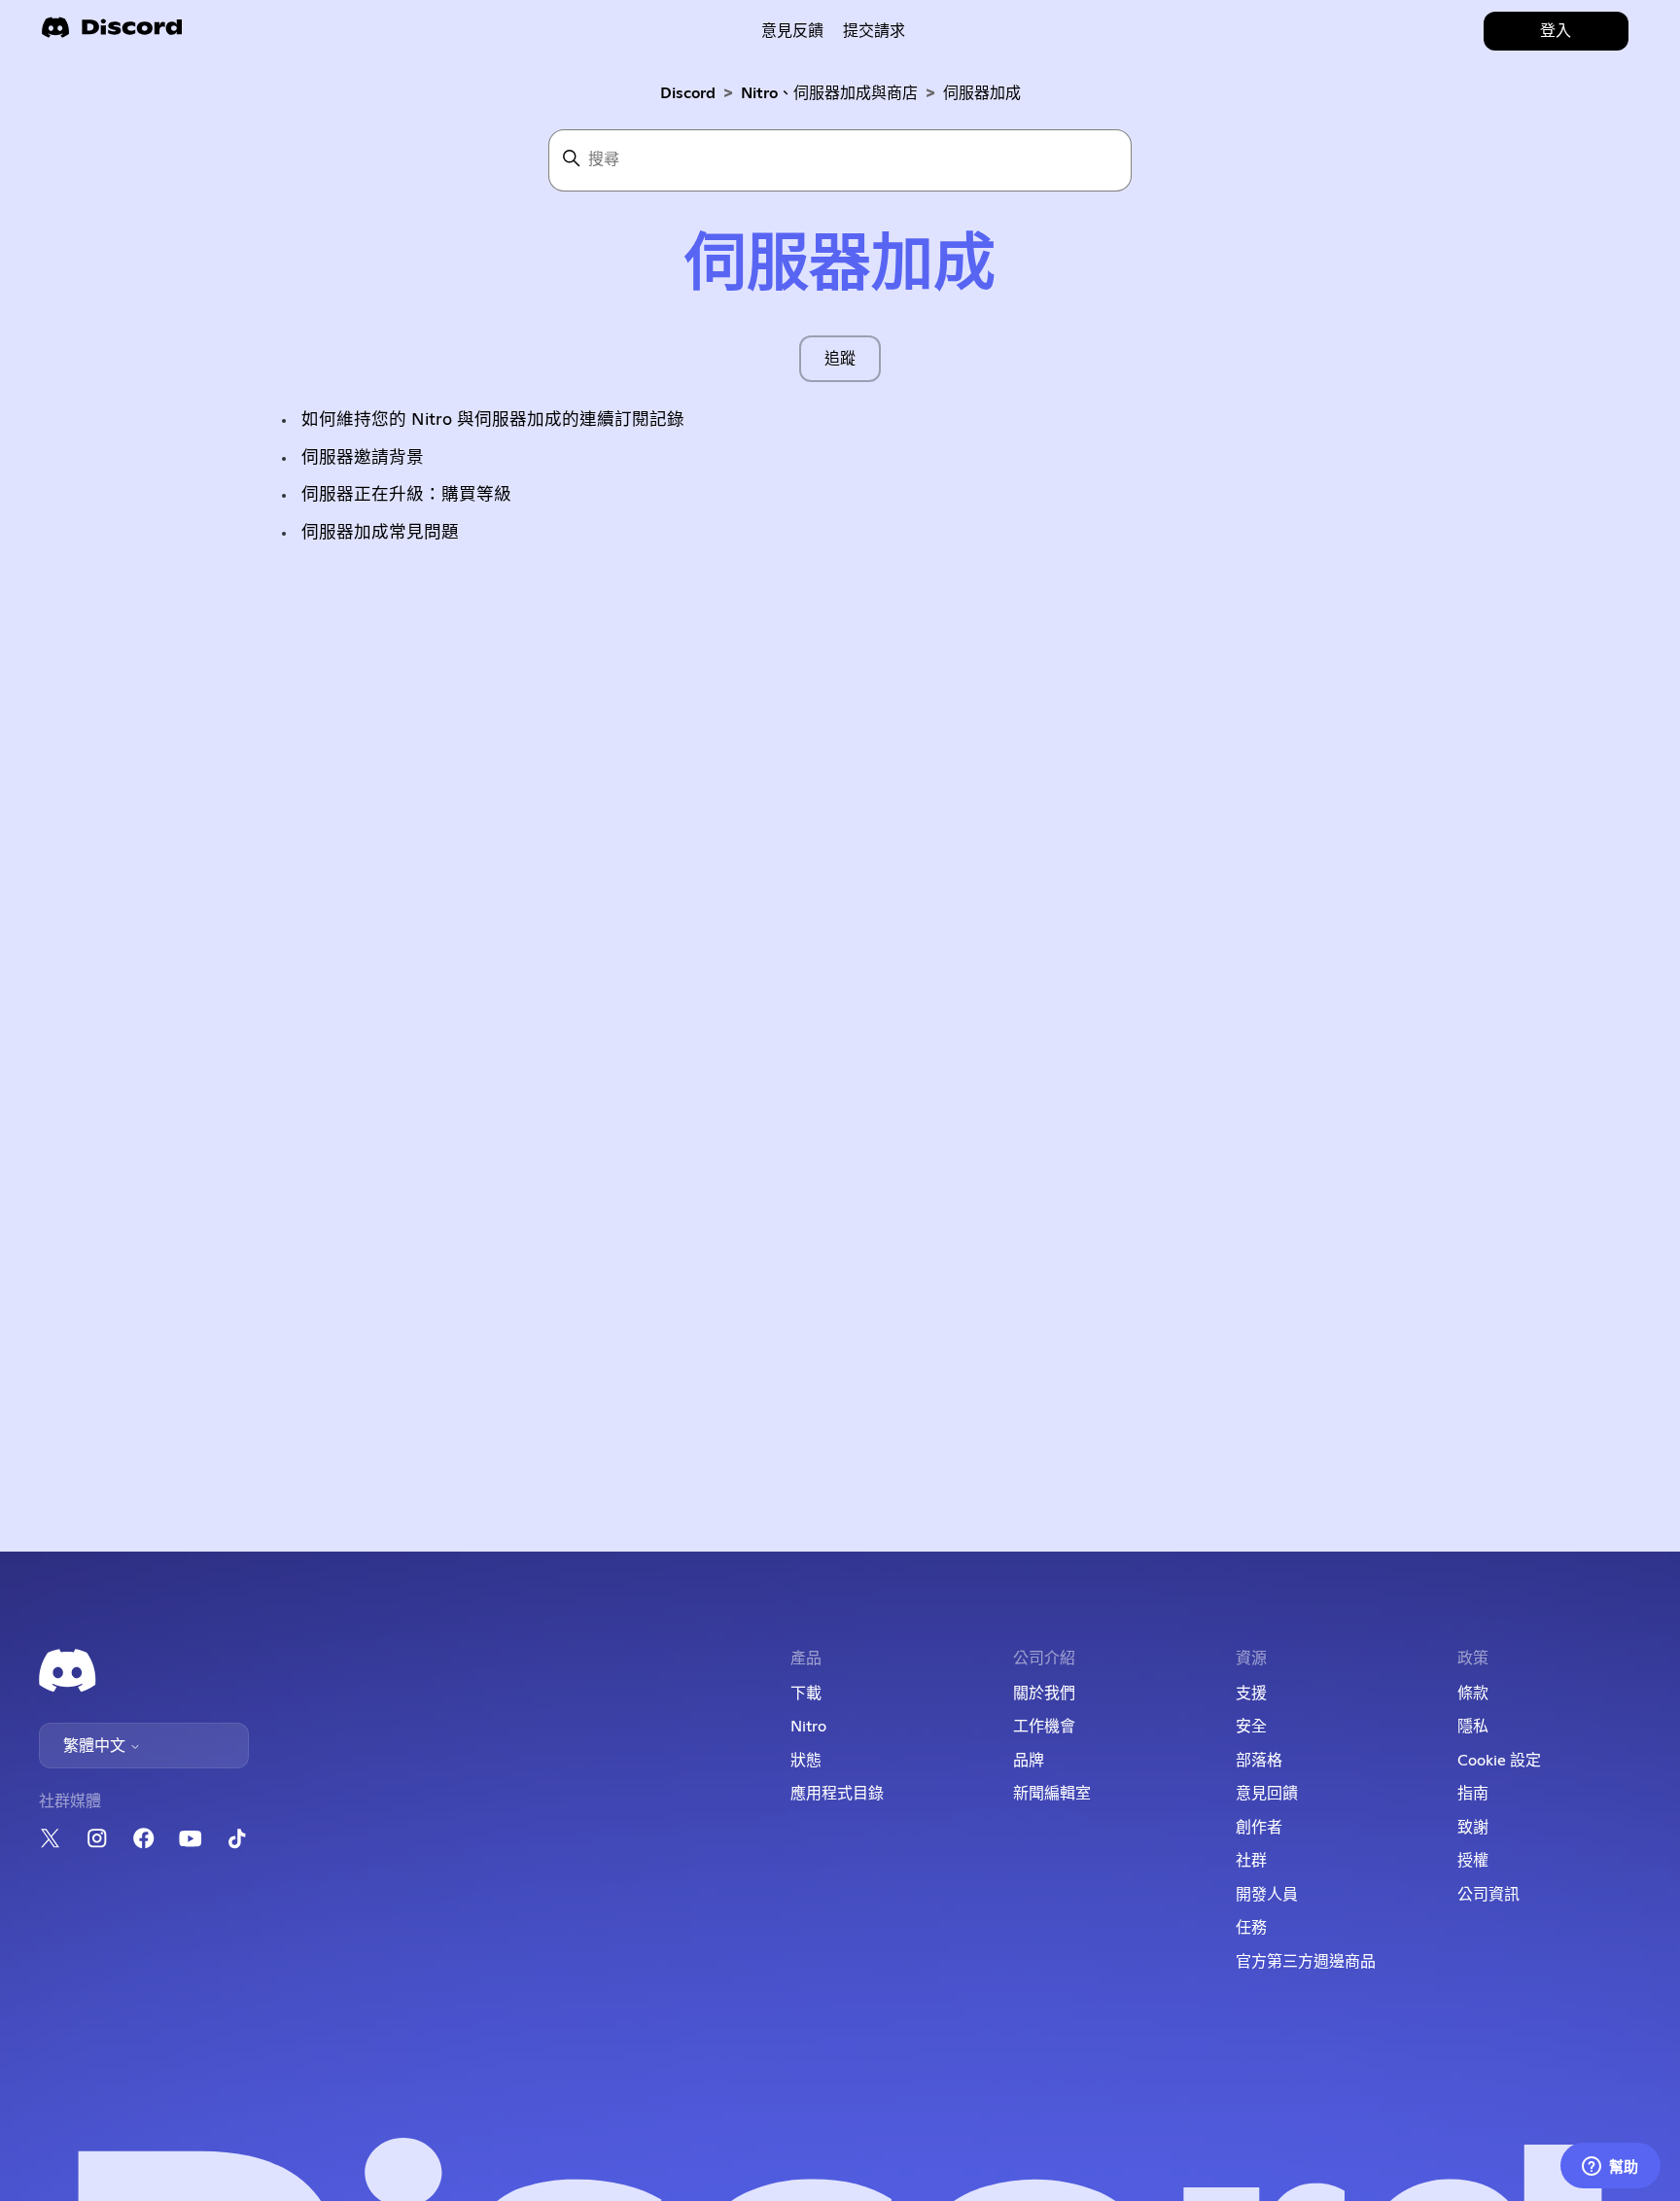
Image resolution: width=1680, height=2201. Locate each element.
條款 (1473, 1694)
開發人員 (1267, 1895)
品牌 (1029, 1761)
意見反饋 (792, 31)
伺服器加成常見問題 (380, 533)
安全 (1251, 1727)
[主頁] (112, 34)
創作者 (1259, 1828)
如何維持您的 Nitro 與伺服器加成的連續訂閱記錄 (493, 420)
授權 (1473, 1861)
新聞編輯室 (1052, 1794)
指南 (1473, 1794)
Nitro (808, 1727)
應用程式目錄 (837, 1794)
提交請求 (874, 31)
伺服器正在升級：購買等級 (406, 495)
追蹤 (840, 359)
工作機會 (1044, 1727)
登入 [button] (1556, 31)
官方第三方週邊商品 (1306, 1962)
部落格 (1259, 1761)
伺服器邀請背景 (363, 458)
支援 (1251, 1694)
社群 (1251, 1861)
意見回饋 (1267, 1794)
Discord (688, 93)
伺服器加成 (982, 93)
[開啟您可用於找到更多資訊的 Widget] (1610, 2167)
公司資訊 (1488, 1895)
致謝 (1473, 1828)
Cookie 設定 (1499, 1761)
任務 (1251, 1928)
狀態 (806, 1761)
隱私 (1473, 1727)
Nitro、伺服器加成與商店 (829, 93)
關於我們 (1044, 1694)
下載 (806, 1694)
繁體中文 (96, 1746)
